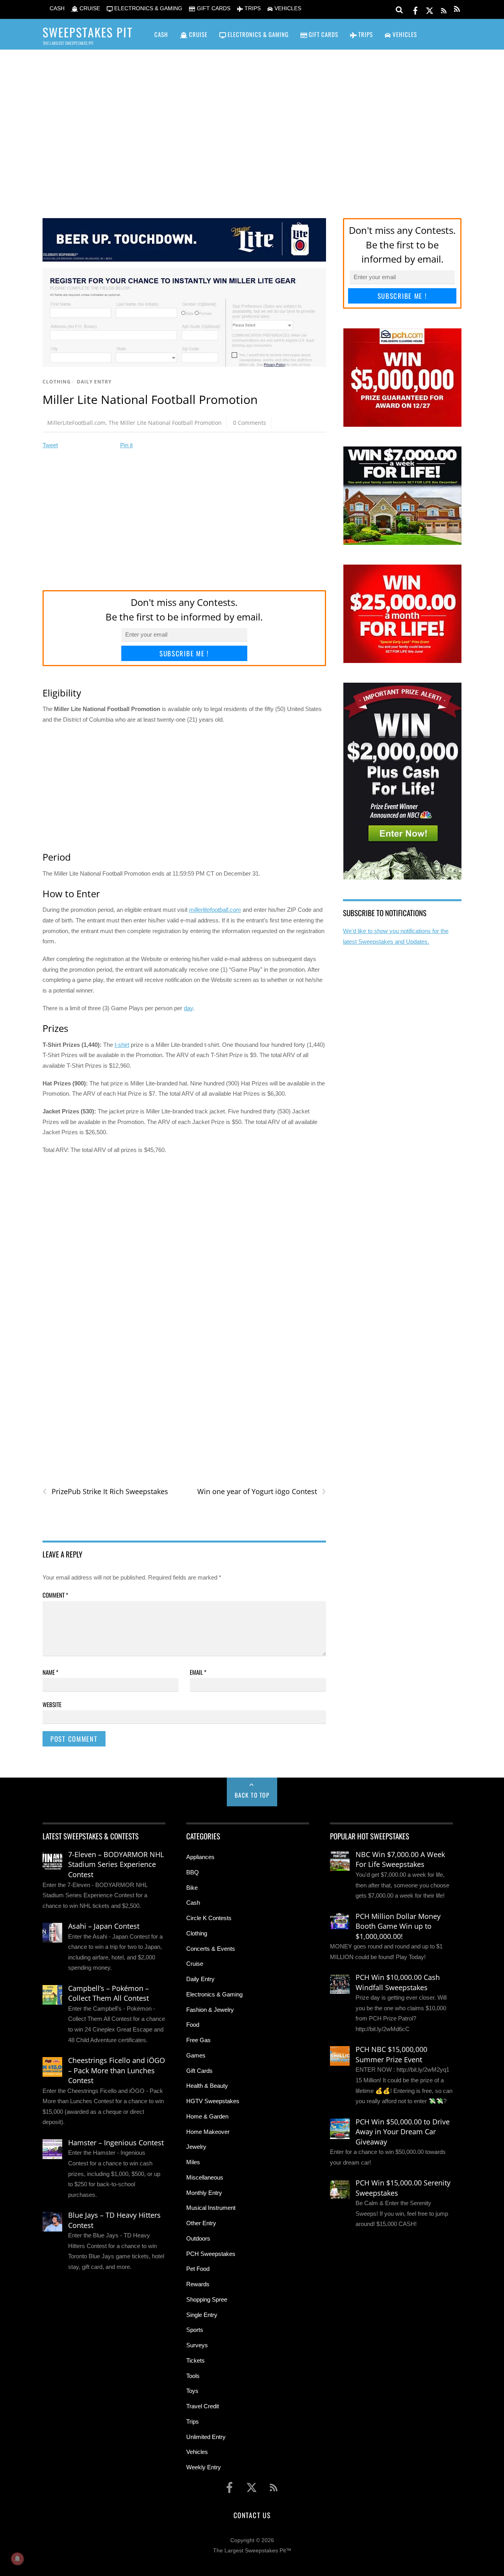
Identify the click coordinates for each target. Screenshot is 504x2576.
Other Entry (201, 2223)
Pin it (126, 445)
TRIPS (252, 8)
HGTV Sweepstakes (213, 2101)
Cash (193, 1903)
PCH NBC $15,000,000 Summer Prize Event (391, 2054)
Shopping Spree (207, 2299)
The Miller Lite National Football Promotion (165, 423)
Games (196, 2055)
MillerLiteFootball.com (76, 423)
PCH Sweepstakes (211, 2254)
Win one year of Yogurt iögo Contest (261, 1492)
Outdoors (198, 2238)
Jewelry (196, 2147)
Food (193, 2025)
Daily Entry (94, 382)
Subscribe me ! (184, 653)
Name (50, 1672)
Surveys (197, 2345)
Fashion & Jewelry (210, 2010)
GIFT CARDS (213, 8)
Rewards (198, 2284)
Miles (193, 2162)
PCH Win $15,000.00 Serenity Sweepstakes (403, 2188)
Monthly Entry (204, 2193)
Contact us (252, 2515)
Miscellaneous (205, 2177)
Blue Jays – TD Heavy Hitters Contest (114, 2220)
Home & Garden (207, 2116)
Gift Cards (199, 2071)
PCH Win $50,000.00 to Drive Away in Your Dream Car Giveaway (403, 2132)
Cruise (195, 1964)
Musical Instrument (211, 2208)
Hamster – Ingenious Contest (116, 2143)
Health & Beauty (207, 2086)
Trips (193, 2421)
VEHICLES (287, 8)
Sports (195, 2330)
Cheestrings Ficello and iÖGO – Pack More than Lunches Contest (117, 2070)
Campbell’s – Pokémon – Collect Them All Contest (108, 1993)
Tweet (50, 445)
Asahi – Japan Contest (104, 1926)
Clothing (57, 382)
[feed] (444, 9)
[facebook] (415, 9)
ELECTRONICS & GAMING (147, 8)
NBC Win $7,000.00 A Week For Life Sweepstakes (400, 1859)
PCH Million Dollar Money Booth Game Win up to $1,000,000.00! (398, 1926)
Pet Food (198, 2269)
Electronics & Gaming (214, 1994)
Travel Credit (203, 2406)
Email (198, 1672)
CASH (56, 8)
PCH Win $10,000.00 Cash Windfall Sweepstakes (398, 1982)
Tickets (195, 2360)
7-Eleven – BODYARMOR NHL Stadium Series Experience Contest (116, 1864)
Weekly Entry (204, 2467)
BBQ (193, 1872)
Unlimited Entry (206, 2437)
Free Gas (198, 2040)
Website (52, 1704)
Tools (193, 2376)
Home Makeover (208, 2132)
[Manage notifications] (17, 2559)
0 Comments (250, 423)
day (188, 1008)
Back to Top (252, 1795)
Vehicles (197, 2452)
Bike (192, 1888)
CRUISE (89, 8)
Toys (192, 2391)
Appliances (200, 1857)
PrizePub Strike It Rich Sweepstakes (105, 1492)
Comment (55, 1595)
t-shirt (122, 1045)
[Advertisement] (252, 122)
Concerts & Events (211, 1949)
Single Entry (202, 2315)
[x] (430, 9)
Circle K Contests (209, 1918)
